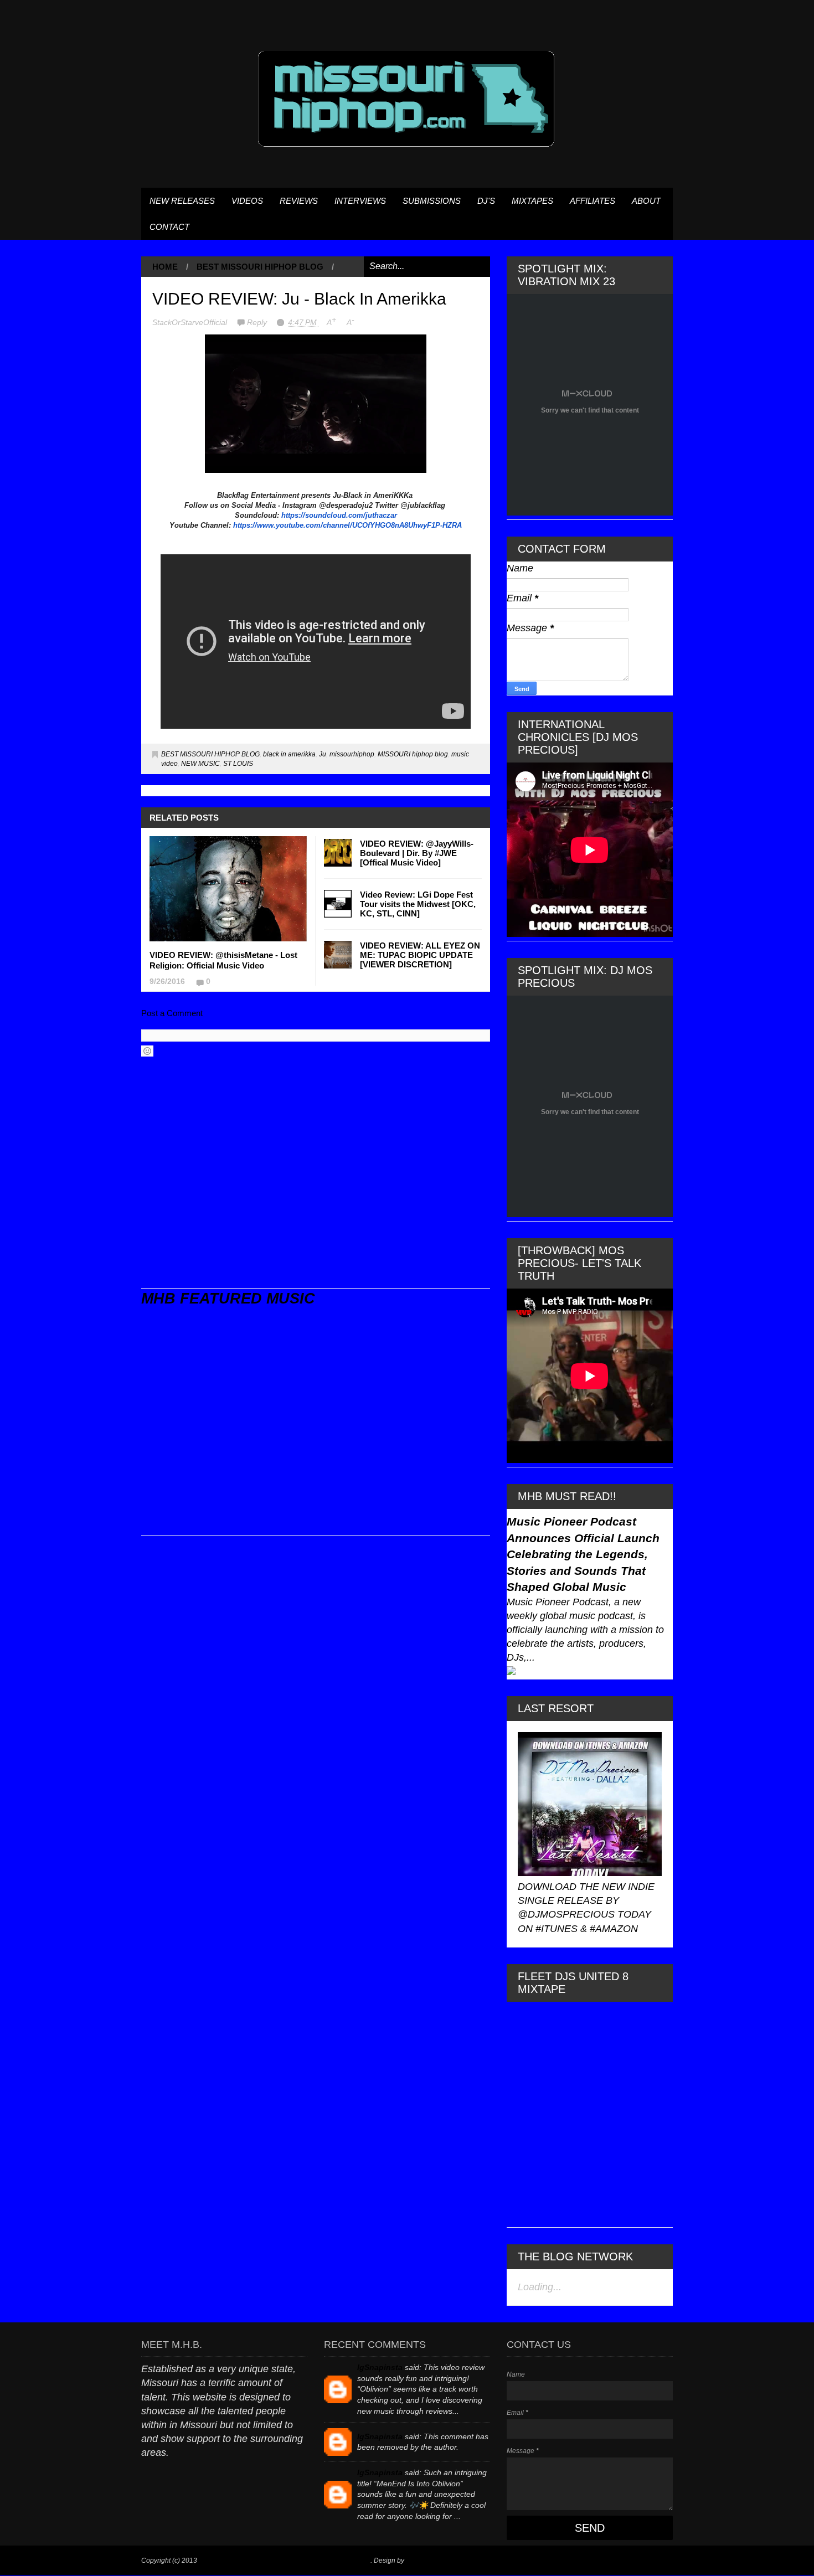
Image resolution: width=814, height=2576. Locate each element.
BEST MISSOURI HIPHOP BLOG (260, 267)
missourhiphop (352, 754)
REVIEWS (299, 201)
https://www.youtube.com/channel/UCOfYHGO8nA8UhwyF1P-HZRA (347, 525)
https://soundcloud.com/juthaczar (339, 515)
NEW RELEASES (182, 201)
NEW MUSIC (200, 764)
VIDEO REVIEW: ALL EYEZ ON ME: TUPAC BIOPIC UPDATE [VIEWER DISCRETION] (420, 955)
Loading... (540, 2287)
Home (165, 267)
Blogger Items (427, 2560)
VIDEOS (247, 201)
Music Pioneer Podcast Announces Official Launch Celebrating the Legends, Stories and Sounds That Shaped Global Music (583, 1554)
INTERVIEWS (360, 201)
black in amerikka (289, 754)
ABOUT (646, 201)
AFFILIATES (593, 201)
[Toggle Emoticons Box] (147, 1051)
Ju (323, 754)
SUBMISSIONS (432, 201)
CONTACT (169, 227)
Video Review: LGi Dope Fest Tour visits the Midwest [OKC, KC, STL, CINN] (418, 904)
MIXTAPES (532, 201)
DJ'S (486, 201)
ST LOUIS (238, 764)
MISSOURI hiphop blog (413, 754)
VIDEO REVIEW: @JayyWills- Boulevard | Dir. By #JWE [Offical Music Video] (417, 853)
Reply (258, 322)
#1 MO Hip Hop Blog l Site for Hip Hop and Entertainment (285, 2560)
